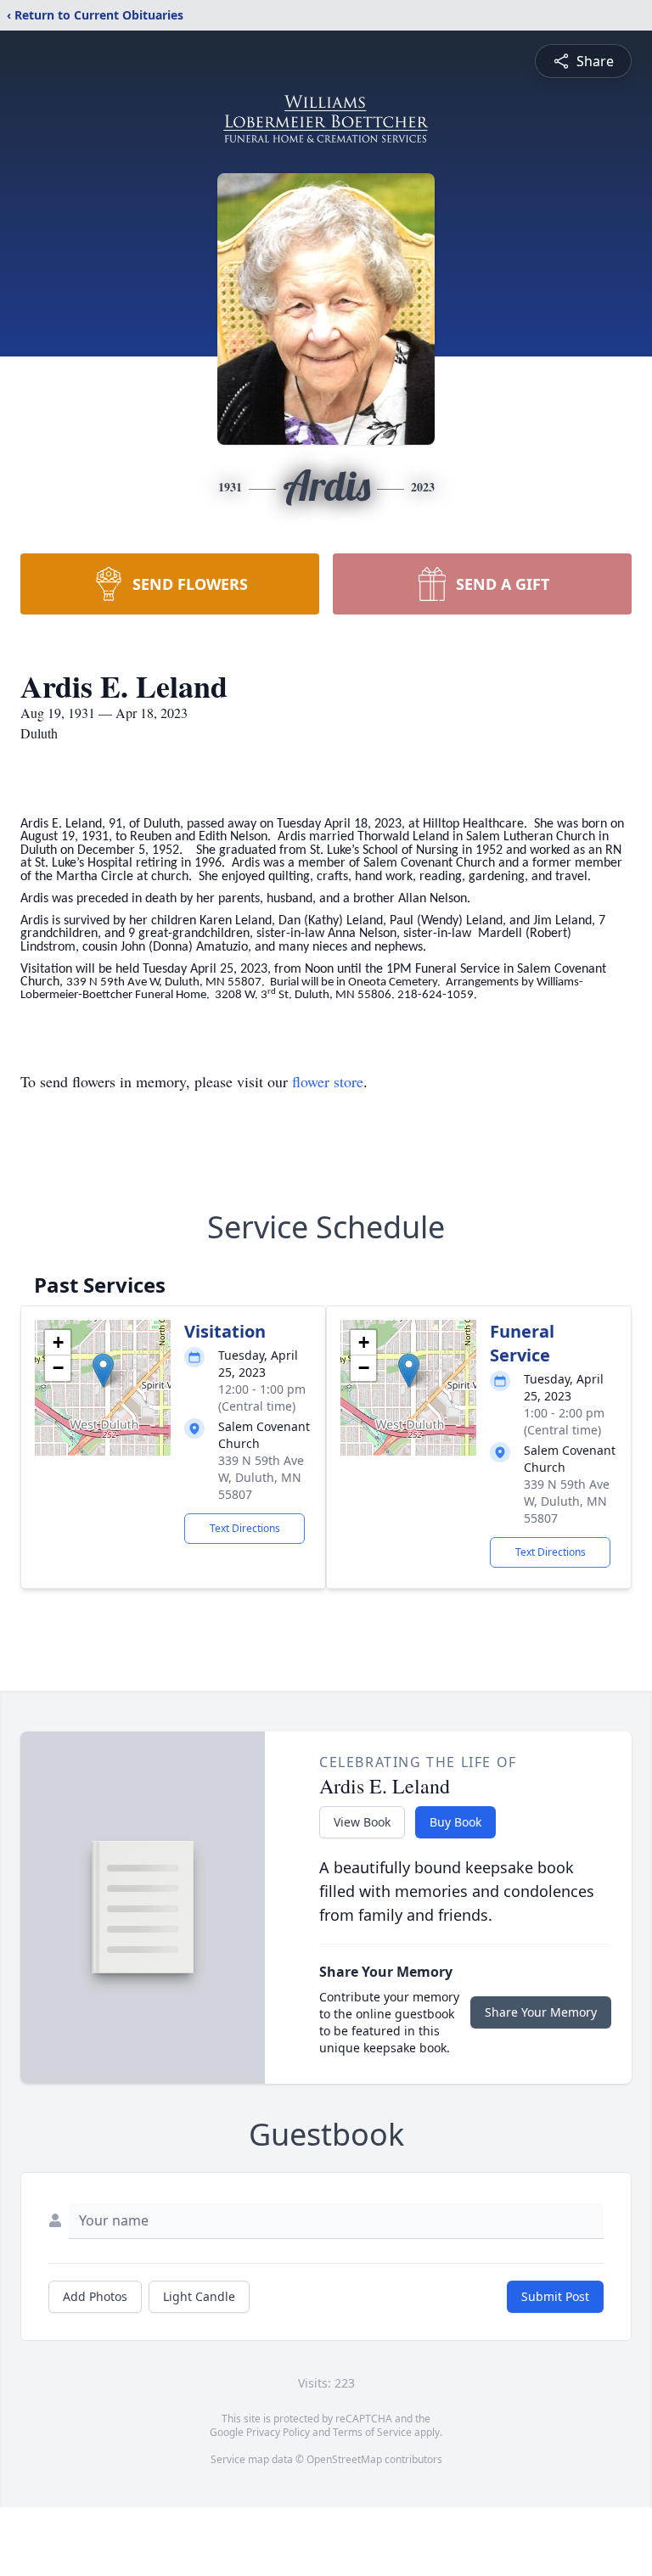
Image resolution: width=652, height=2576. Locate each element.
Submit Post (555, 2296)
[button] (103, 1370)
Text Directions (245, 1528)
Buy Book (455, 1822)
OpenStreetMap (344, 2459)
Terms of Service (372, 2432)
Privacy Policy (278, 2432)
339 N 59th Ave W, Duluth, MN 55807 (261, 1477)
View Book (362, 1822)
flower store (328, 1081)
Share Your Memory (541, 2012)
